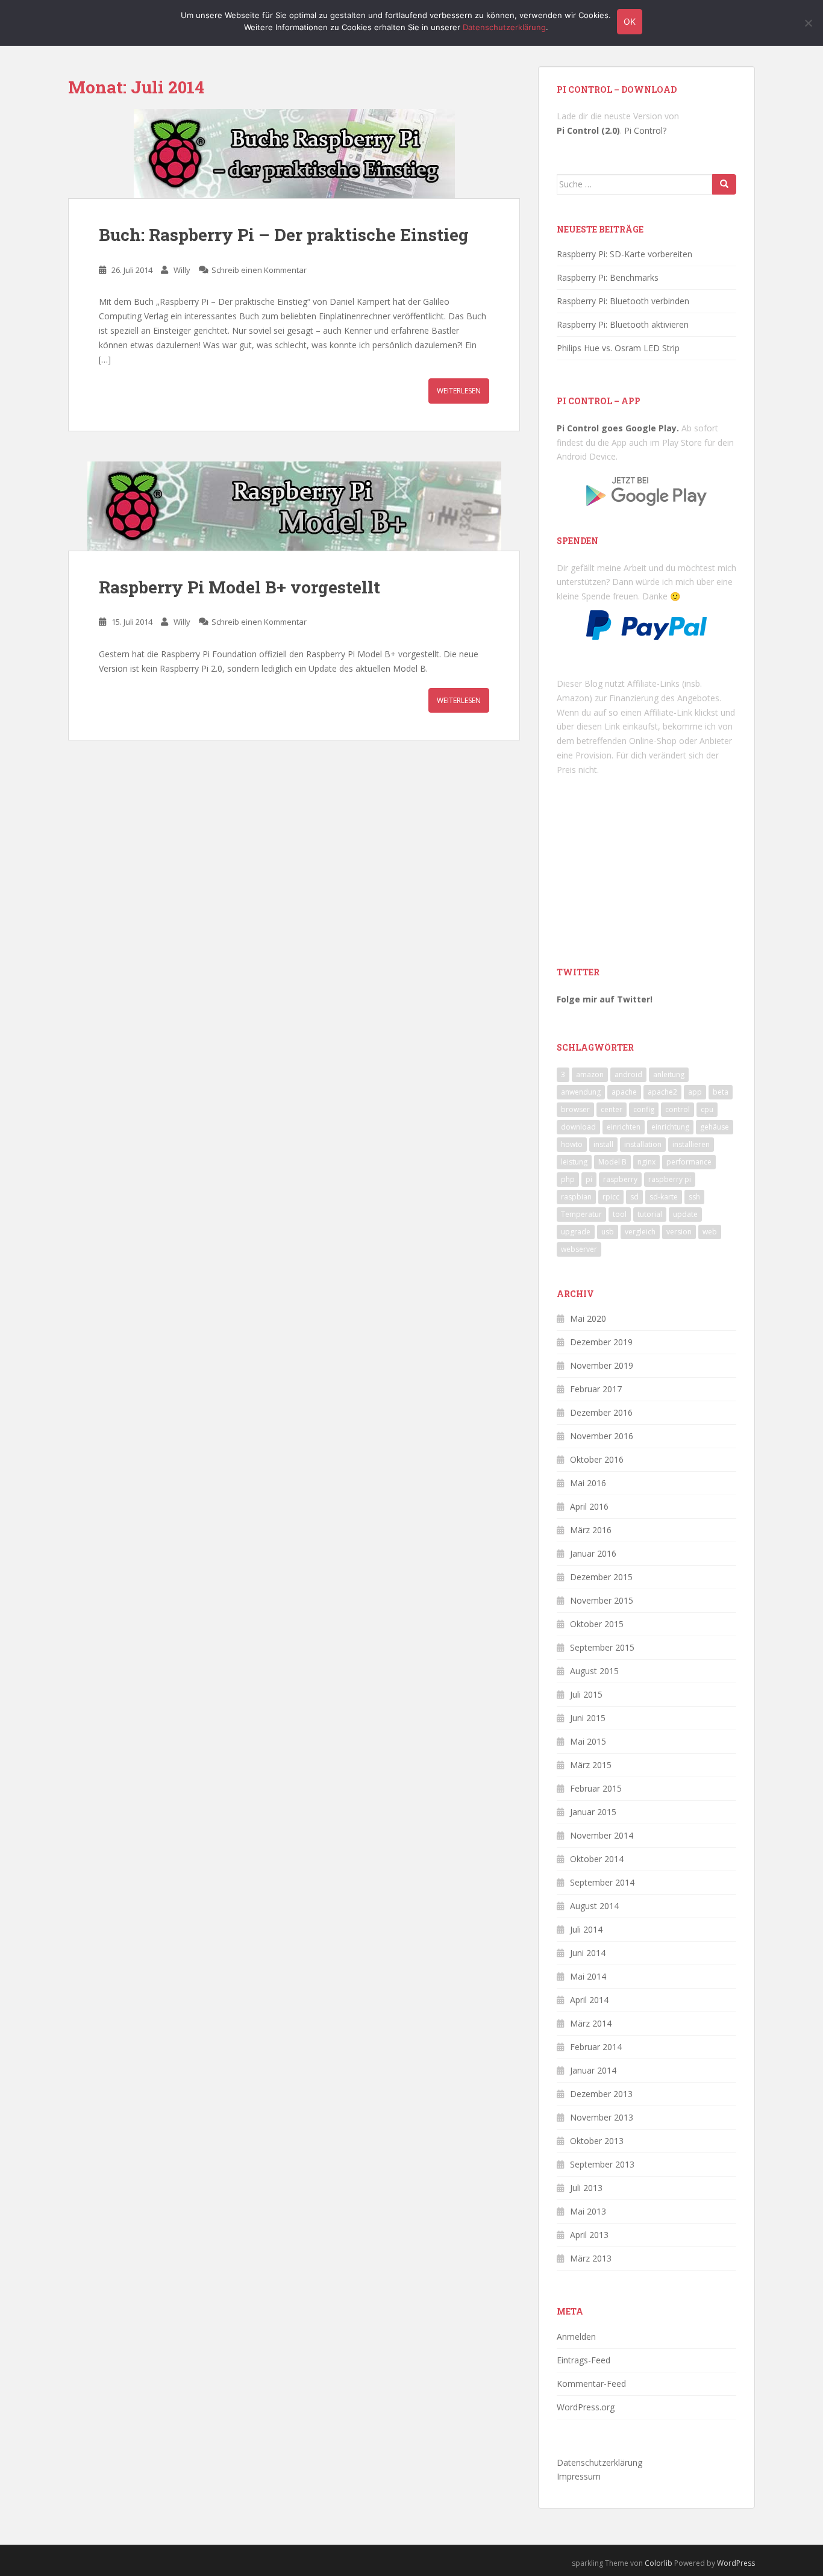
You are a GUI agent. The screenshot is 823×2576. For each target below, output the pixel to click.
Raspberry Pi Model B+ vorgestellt (239, 587)
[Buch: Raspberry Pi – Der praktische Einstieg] (294, 154)
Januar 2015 (593, 1812)
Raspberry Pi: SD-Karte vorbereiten (624, 254)
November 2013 (602, 2117)
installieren (691, 1144)
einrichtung (670, 1127)
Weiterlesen (459, 391)
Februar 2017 (596, 1389)
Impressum (579, 2476)
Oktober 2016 (597, 1459)
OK (630, 21)
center (612, 1109)
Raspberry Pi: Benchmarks (608, 277)
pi (589, 1179)
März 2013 (591, 2258)
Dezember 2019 (601, 1342)
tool (620, 1214)
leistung (574, 1162)
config (644, 1109)
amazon (590, 1074)
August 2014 (594, 1906)
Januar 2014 (593, 2070)
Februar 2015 (596, 1788)
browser (575, 1109)
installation (643, 1144)
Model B (612, 1162)
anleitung (669, 1074)
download (578, 1127)
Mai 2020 (588, 1318)
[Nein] (808, 23)
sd (634, 1197)
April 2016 (589, 1506)
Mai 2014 (588, 1976)
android (628, 1074)
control (677, 1109)
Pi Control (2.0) (588, 130)
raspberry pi (670, 1179)
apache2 (662, 1092)
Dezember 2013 (601, 2094)
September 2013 (602, 2164)
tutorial (650, 1214)
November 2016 (602, 1436)
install (603, 1144)
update (685, 1214)
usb (608, 1232)
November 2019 (602, 1365)
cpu (707, 1109)
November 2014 (602, 1835)
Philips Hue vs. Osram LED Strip (618, 348)
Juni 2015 (588, 1718)
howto (572, 1144)
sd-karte (664, 1197)
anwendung (581, 1092)
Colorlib (659, 2563)
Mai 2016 (588, 1483)
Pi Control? (645, 130)
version (679, 1232)
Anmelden (576, 2337)
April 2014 (589, 2000)
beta (721, 1092)
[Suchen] (724, 184)
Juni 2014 (588, 1953)
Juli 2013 (586, 2188)
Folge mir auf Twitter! (605, 999)
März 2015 (591, 1765)
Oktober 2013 (597, 2141)
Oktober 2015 (597, 1624)
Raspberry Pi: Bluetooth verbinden (623, 301)
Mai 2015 (588, 1741)
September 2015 (602, 1647)
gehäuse (715, 1127)
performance (689, 1162)
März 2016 (591, 1530)
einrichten (624, 1127)
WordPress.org (586, 2407)
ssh (694, 1197)
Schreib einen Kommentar (259, 270)
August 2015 (594, 1671)
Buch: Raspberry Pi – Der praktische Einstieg (284, 235)
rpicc (611, 1197)
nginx (646, 1162)
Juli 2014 (586, 1929)
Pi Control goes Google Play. (618, 428)
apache (624, 1092)
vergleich (640, 1232)
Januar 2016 (593, 1553)
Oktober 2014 (597, 1859)
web (710, 1232)
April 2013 (589, 2235)
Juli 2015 (586, 1694)
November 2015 (602, 1600)
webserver (579, 1249)
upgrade (576, 1232)
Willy (182, 270)
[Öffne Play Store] (646, 487)
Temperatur (581, 1214)
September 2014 (602, 1882)
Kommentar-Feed (591, 2384)
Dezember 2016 (601, 1412)
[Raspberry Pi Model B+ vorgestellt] (294, 506)
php (568, 1179)
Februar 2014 (596, 2047)
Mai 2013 (588, 2211)
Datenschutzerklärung (599, 2462)
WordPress (736, 2563)
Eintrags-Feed (584, 2360)
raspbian (576, 1197)
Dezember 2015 (601, 1577)
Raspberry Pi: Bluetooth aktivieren (623, 324)
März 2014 (591, 2023)
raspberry (620, 1179)
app (695, 1092)
